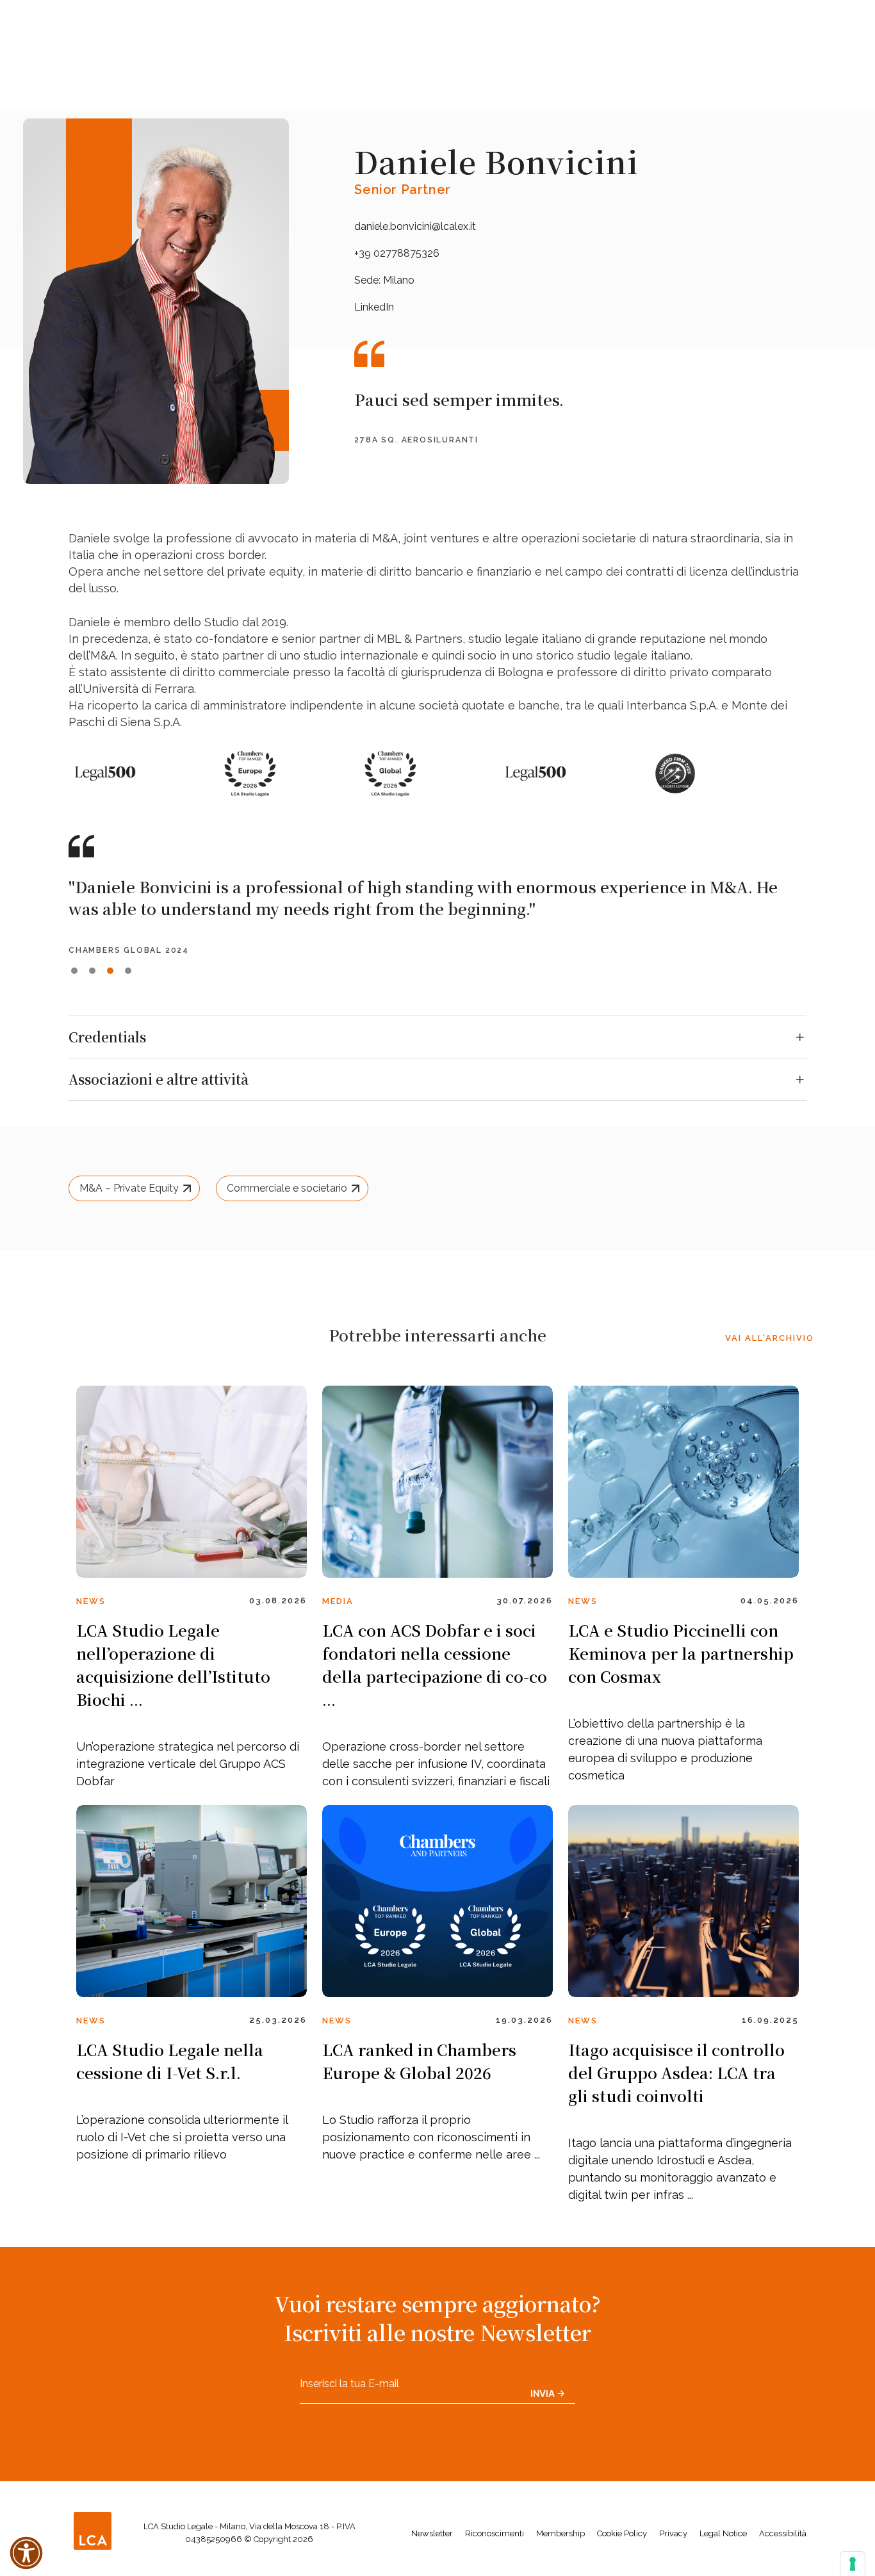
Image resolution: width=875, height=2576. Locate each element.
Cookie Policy (622, 2533)
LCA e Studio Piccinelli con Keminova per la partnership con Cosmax (681, 1653)
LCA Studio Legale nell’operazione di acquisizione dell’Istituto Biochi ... (173, 1665)
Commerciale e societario (287, 1188)
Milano (399, 280)
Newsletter (432, 2533)
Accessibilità (783, 2533)
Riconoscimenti (495, 2533)
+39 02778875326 (397, 253)
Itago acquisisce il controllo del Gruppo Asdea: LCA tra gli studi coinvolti (676, 2072)
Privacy (673, 2533)
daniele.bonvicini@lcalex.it (415, 226)
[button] (74, 971)
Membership (560, 2533)
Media (338, 1601)
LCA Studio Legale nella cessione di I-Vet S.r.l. (170, 2061)
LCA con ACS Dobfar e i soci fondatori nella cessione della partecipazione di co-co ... (435, 1665)
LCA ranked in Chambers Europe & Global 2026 (419, 2061)
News (91, 1601)
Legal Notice (723, 2533)
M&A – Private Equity (129, 1188)
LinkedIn (374, 307)
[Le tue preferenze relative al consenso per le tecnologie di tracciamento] (853, 2564)
